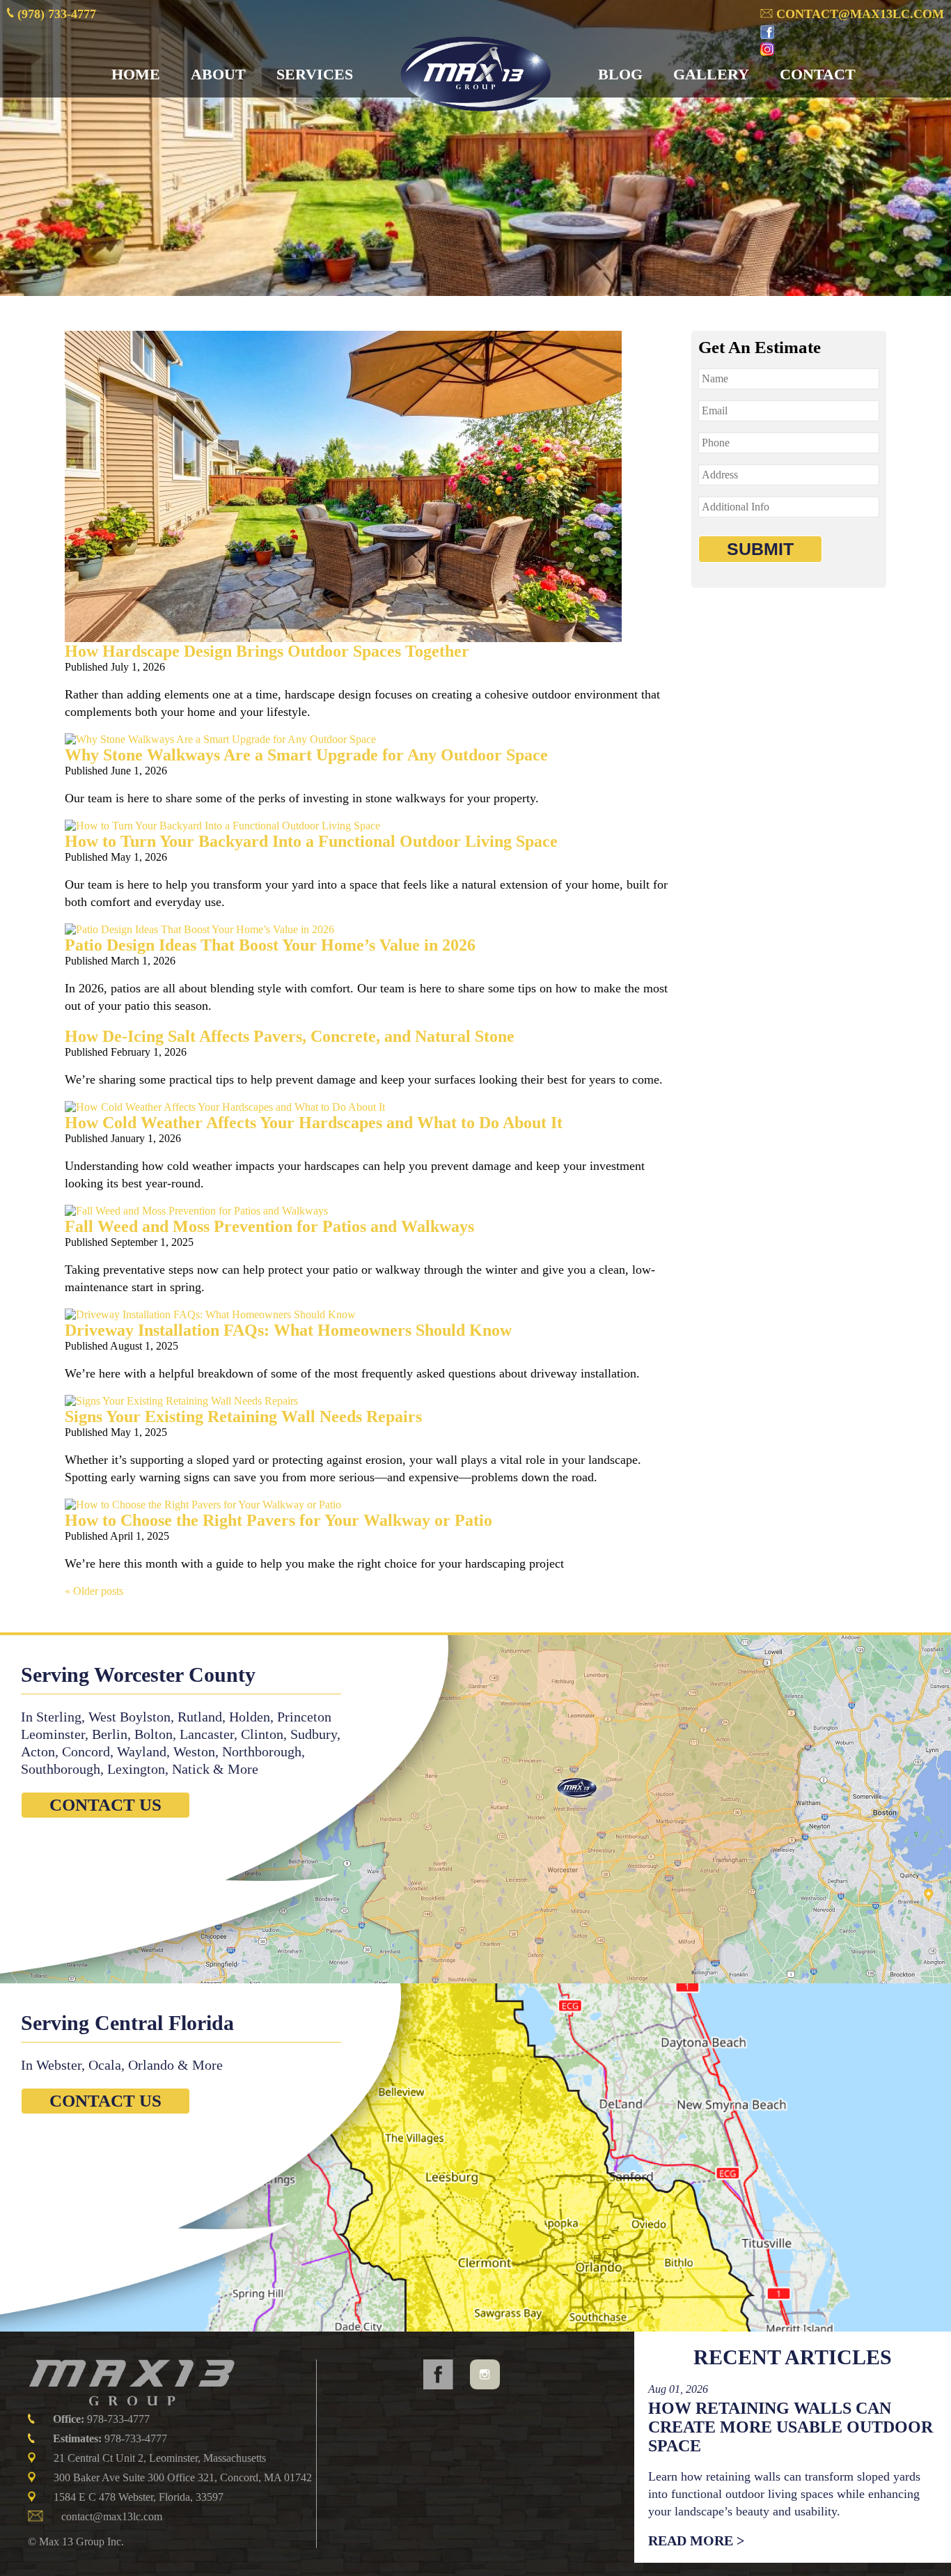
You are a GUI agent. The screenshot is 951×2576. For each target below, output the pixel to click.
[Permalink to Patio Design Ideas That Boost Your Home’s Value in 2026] (199, 929)
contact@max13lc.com (858, 14)
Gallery (711, 74)
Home (136, 74)
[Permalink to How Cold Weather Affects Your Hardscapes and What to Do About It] (225, 1107)
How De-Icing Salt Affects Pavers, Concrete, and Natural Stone (290, 1036)
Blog (620, 74)
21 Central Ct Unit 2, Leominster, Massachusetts (160, 2458)
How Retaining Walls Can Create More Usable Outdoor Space (791, 2427)
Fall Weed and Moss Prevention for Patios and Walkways (269, 1226)
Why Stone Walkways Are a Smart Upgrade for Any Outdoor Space (306, 755)
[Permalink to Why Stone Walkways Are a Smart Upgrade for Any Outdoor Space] (220, 739)
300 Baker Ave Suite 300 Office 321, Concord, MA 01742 (183, 2477)
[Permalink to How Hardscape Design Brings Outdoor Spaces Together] (343, 638)
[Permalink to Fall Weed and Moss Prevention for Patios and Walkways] (196, 1211)
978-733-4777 (101, 2419)
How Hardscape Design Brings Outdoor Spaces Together (267, 651)
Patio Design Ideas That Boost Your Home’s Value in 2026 (270, 945)
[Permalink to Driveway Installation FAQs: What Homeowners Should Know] (210, 1314)
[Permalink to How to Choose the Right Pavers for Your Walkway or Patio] (203, 1505)
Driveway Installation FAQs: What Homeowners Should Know (288, 1330)
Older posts (94, 1591)
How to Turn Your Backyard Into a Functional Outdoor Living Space (311, 841)
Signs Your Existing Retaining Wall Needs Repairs (243, 1416)
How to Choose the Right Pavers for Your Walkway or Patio (278, 1520)
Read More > (696, 2540)
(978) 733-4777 (55, 14)
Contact (818, 74)
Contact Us (105, 1805)
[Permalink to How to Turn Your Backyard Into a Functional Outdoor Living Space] (222, 826)
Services (315, 74)
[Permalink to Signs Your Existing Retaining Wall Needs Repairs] (181, 1401)
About (218, 74)
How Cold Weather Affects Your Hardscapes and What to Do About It (314, 1123)
